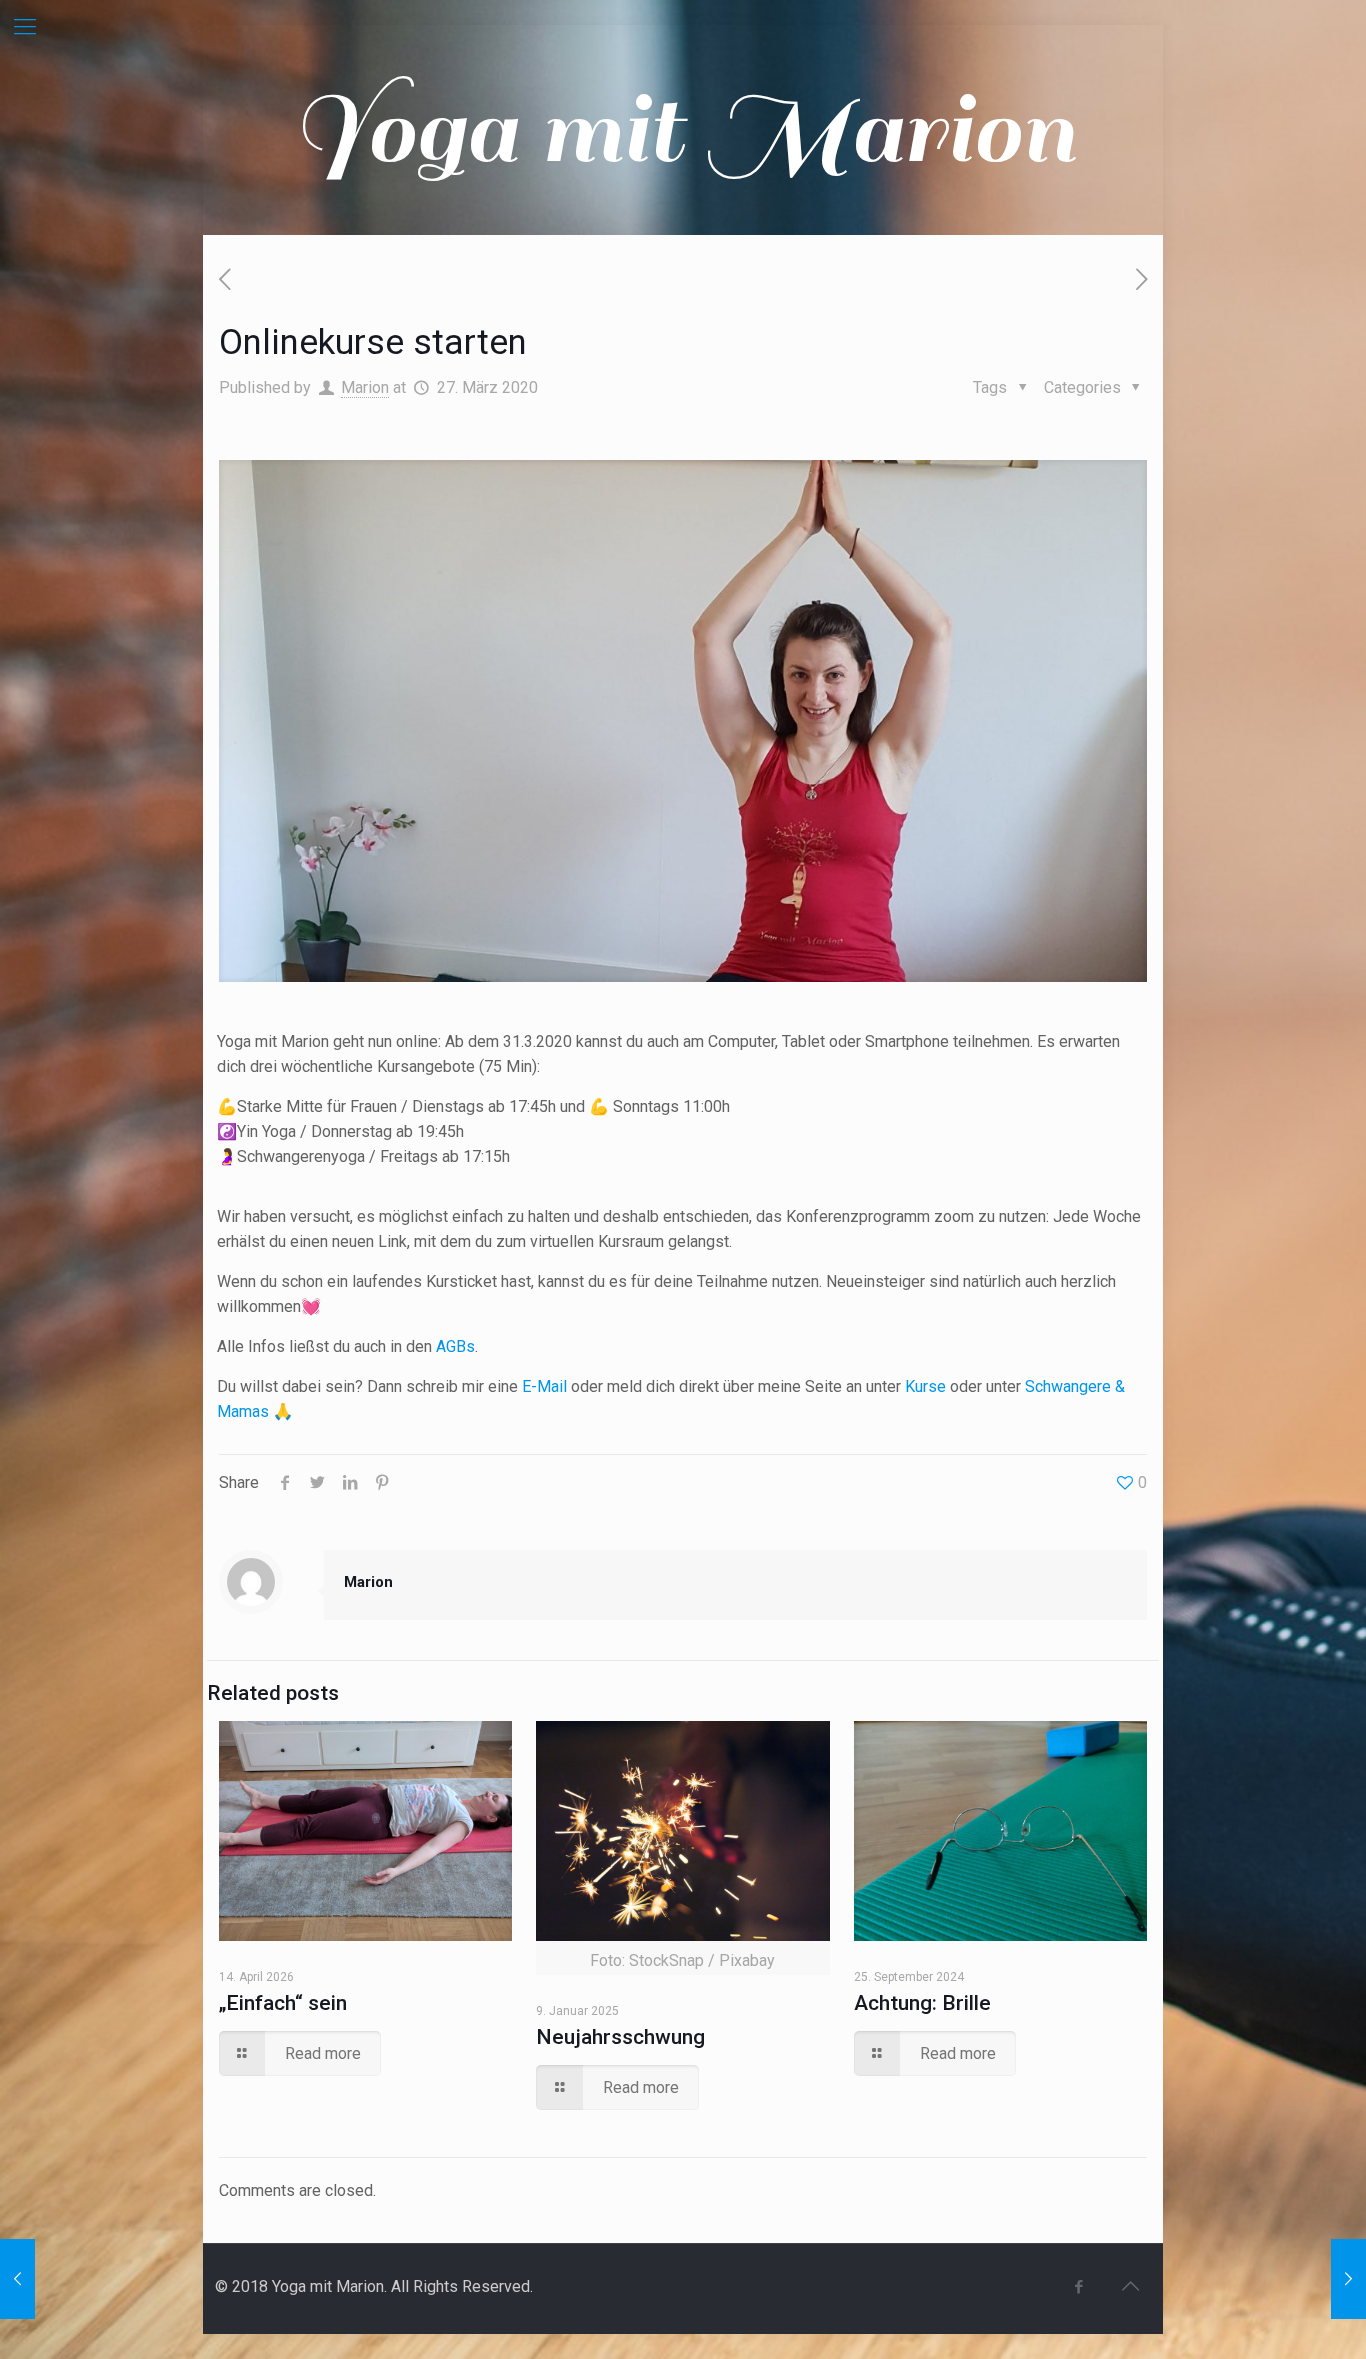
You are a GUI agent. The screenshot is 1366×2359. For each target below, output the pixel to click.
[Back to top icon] (1130, 2286)
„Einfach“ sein (283, 2003)
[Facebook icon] (1078, 2287)
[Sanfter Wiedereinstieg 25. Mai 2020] (1348, 2279)
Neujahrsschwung (620, 2037)
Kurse (927, 1386)
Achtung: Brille (922, 2003)
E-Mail (544, 1386)
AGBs (455, 1346)
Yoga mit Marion (683, 130)
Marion (365, 387)
